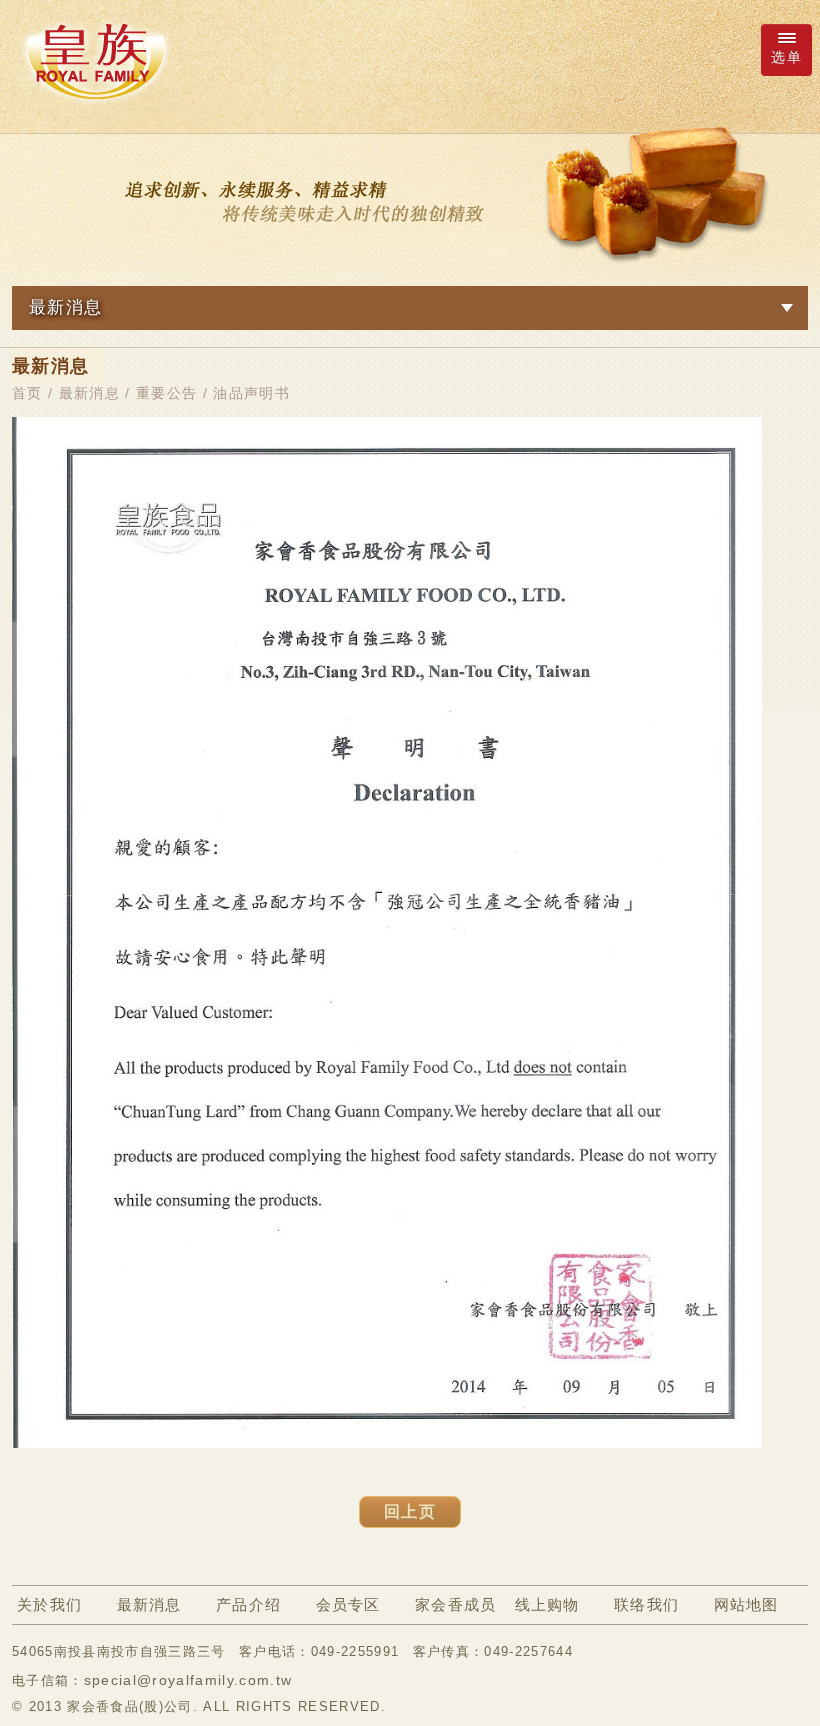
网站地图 (746, 1604)
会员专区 (348, 1604)
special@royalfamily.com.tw (188, 1680)
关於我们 (49, 1604)
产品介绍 (248, 1604)
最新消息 (89, 393)
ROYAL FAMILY (95, 61)
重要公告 (166, 393)
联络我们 (646, 1604)
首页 (27, 393)
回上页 (410, 1511)
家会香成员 (456, 1604)
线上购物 (547, 1604)
